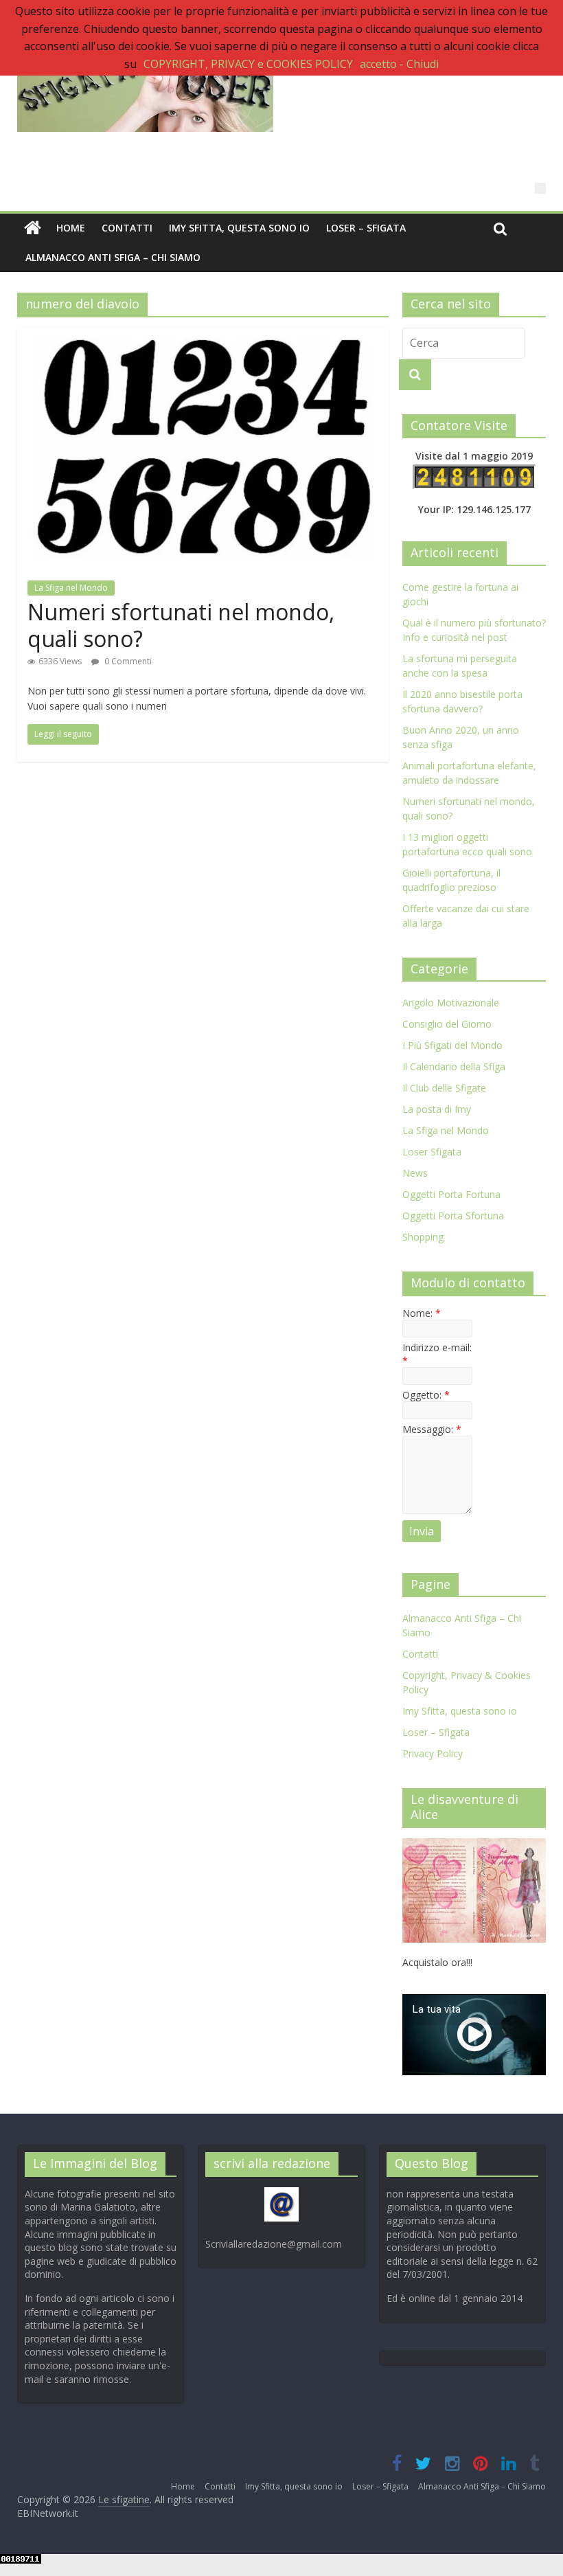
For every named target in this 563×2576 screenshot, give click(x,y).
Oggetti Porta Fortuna (451, 1194)
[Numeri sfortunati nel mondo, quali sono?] (203, 336)
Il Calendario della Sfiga (454, 1066)
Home (71, 228)
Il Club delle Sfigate (444, 1088)
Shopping (423, 1237)
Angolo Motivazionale (451, 1003)
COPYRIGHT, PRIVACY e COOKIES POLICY (248, 64)
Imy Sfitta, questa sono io (239, 228)
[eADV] (540, 188)
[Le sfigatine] (33, 228)
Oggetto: (426, 1395)
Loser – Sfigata (366, 228)
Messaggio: (432, 1429)
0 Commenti (127, 661)
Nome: (422, 1313)
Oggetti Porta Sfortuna (453, 1216)
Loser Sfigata (432, 1152)
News (415, 1173)
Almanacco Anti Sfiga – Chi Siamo (113, 257)
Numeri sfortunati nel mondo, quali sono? (181, 625)
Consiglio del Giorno (447, 1024)
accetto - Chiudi (399, 64)
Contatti (127, 228)
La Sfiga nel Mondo (71, 588)
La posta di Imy (437, 1109)
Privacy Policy (433, 1753)
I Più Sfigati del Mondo (452, 1045)
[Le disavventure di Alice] (474, 1845)
